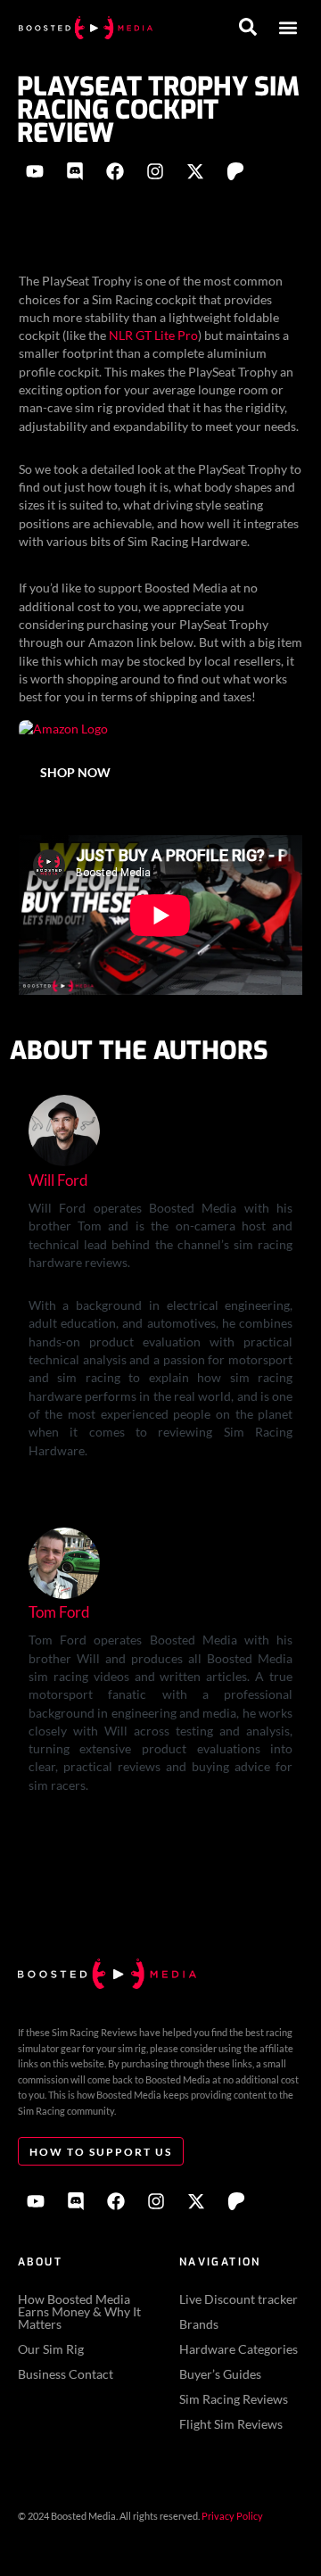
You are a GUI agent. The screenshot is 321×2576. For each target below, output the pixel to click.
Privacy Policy (232, 2516)
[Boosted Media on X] (195, 171)
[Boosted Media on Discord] (75, 171)
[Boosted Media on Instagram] (155, 171)
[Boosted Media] (86, 28)
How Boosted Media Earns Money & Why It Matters (79, 2311)
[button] (288, 28)
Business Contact (66, 2374)
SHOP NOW (75, 772)
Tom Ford (59, 1612)
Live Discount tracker (239, 2299)
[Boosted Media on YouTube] (35, 171)
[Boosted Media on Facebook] (115, 171)
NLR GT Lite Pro (153, 335)
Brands (199, 2324)
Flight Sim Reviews (231, 2424)
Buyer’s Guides (220, 2374)
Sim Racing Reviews (234, 2399)
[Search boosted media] (248, 27)
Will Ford (58, 1180)
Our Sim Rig (51, 2349)
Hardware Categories (239, 2349)
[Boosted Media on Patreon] (235, 171)
